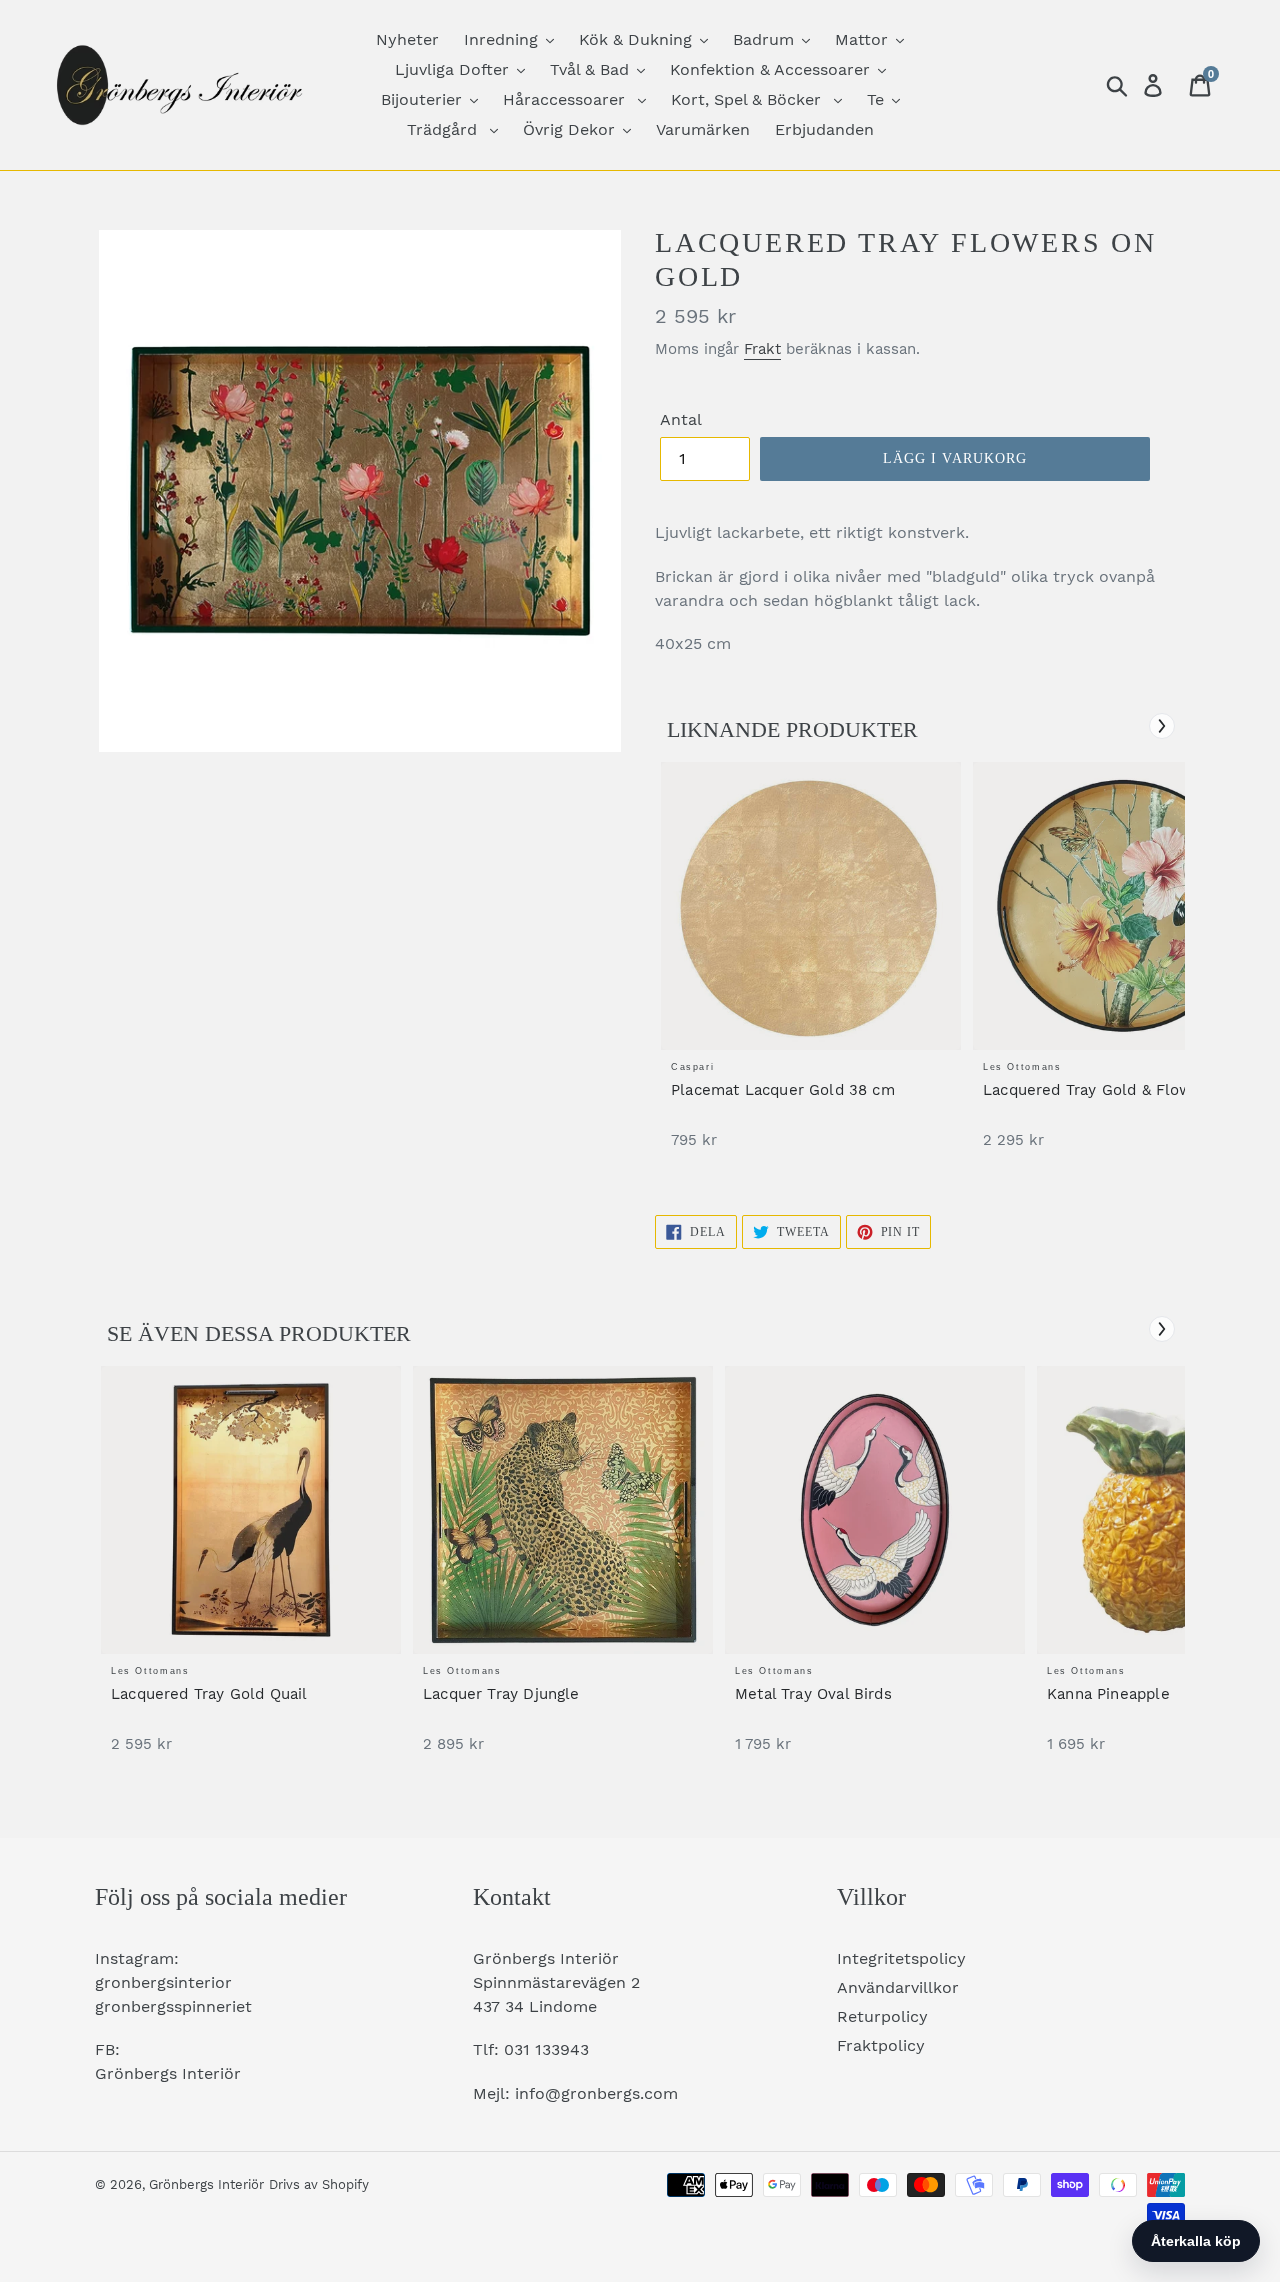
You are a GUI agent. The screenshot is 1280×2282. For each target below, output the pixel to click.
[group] (811, 965)
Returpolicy (882, 2016)
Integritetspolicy (901, 1958)
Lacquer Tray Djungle (501, 1694)
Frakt (762, 349)
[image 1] (811, 906)
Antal (681, 419)
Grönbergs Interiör (206, 2184)
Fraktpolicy (881, 2045)
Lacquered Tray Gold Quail (209, 1694)
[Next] (1162, 726)
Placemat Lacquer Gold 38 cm (783, 1090)
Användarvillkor (898, 1987)
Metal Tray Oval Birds (813, 1694)
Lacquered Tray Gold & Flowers (1099, 1090)
